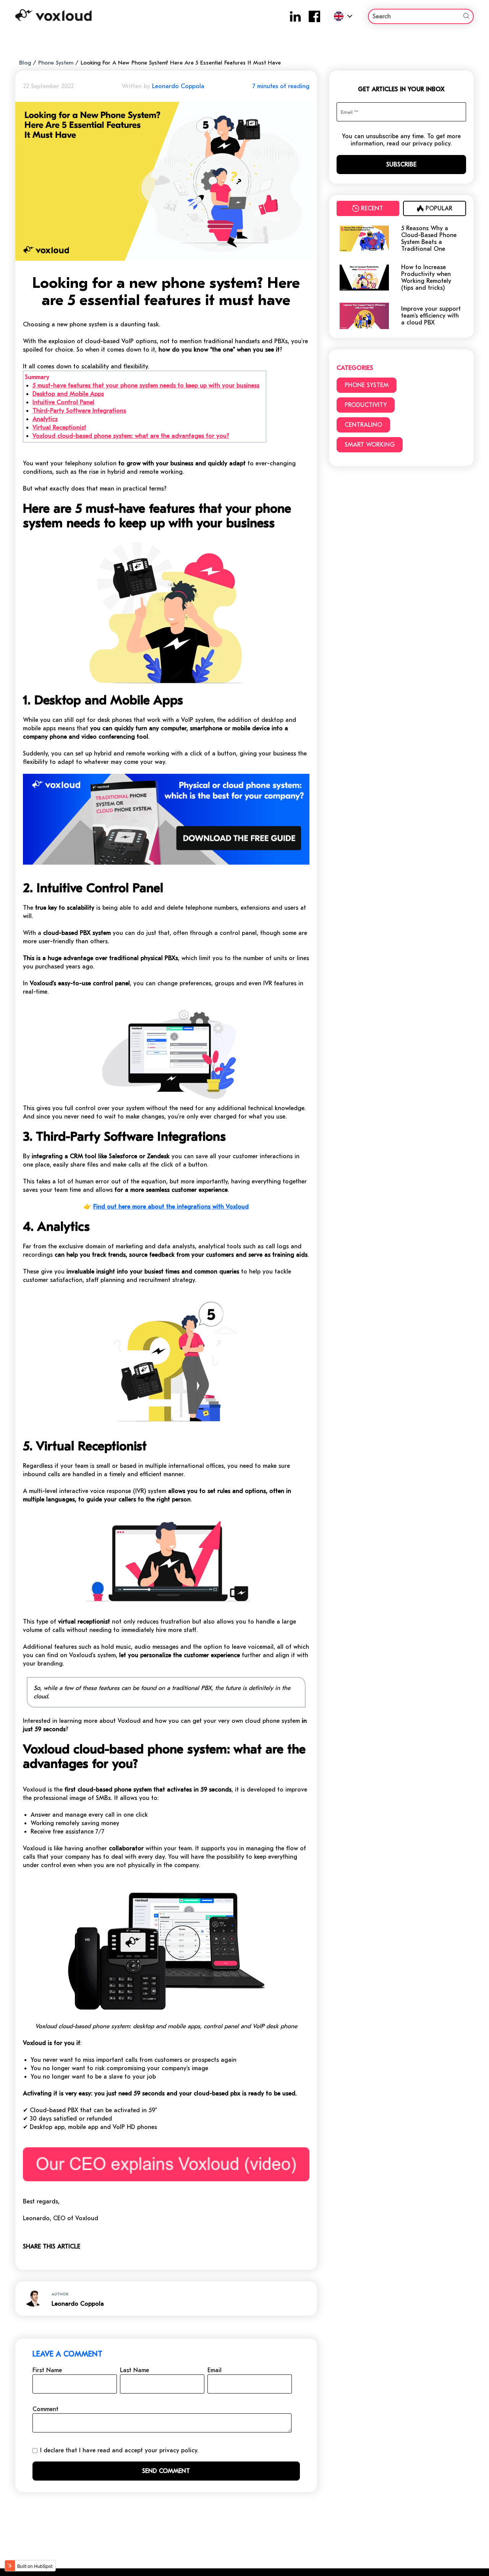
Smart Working (370, 445)
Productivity (366, 405)
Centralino (363, 425)
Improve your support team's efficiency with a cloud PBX (431, 316)
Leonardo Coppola (178, 86)
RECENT (372, 208)
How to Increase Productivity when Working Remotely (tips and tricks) (426, 278)
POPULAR (439, 208)
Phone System (56, 63)
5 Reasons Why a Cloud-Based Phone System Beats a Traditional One (429, 239)
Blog (25, 63)
